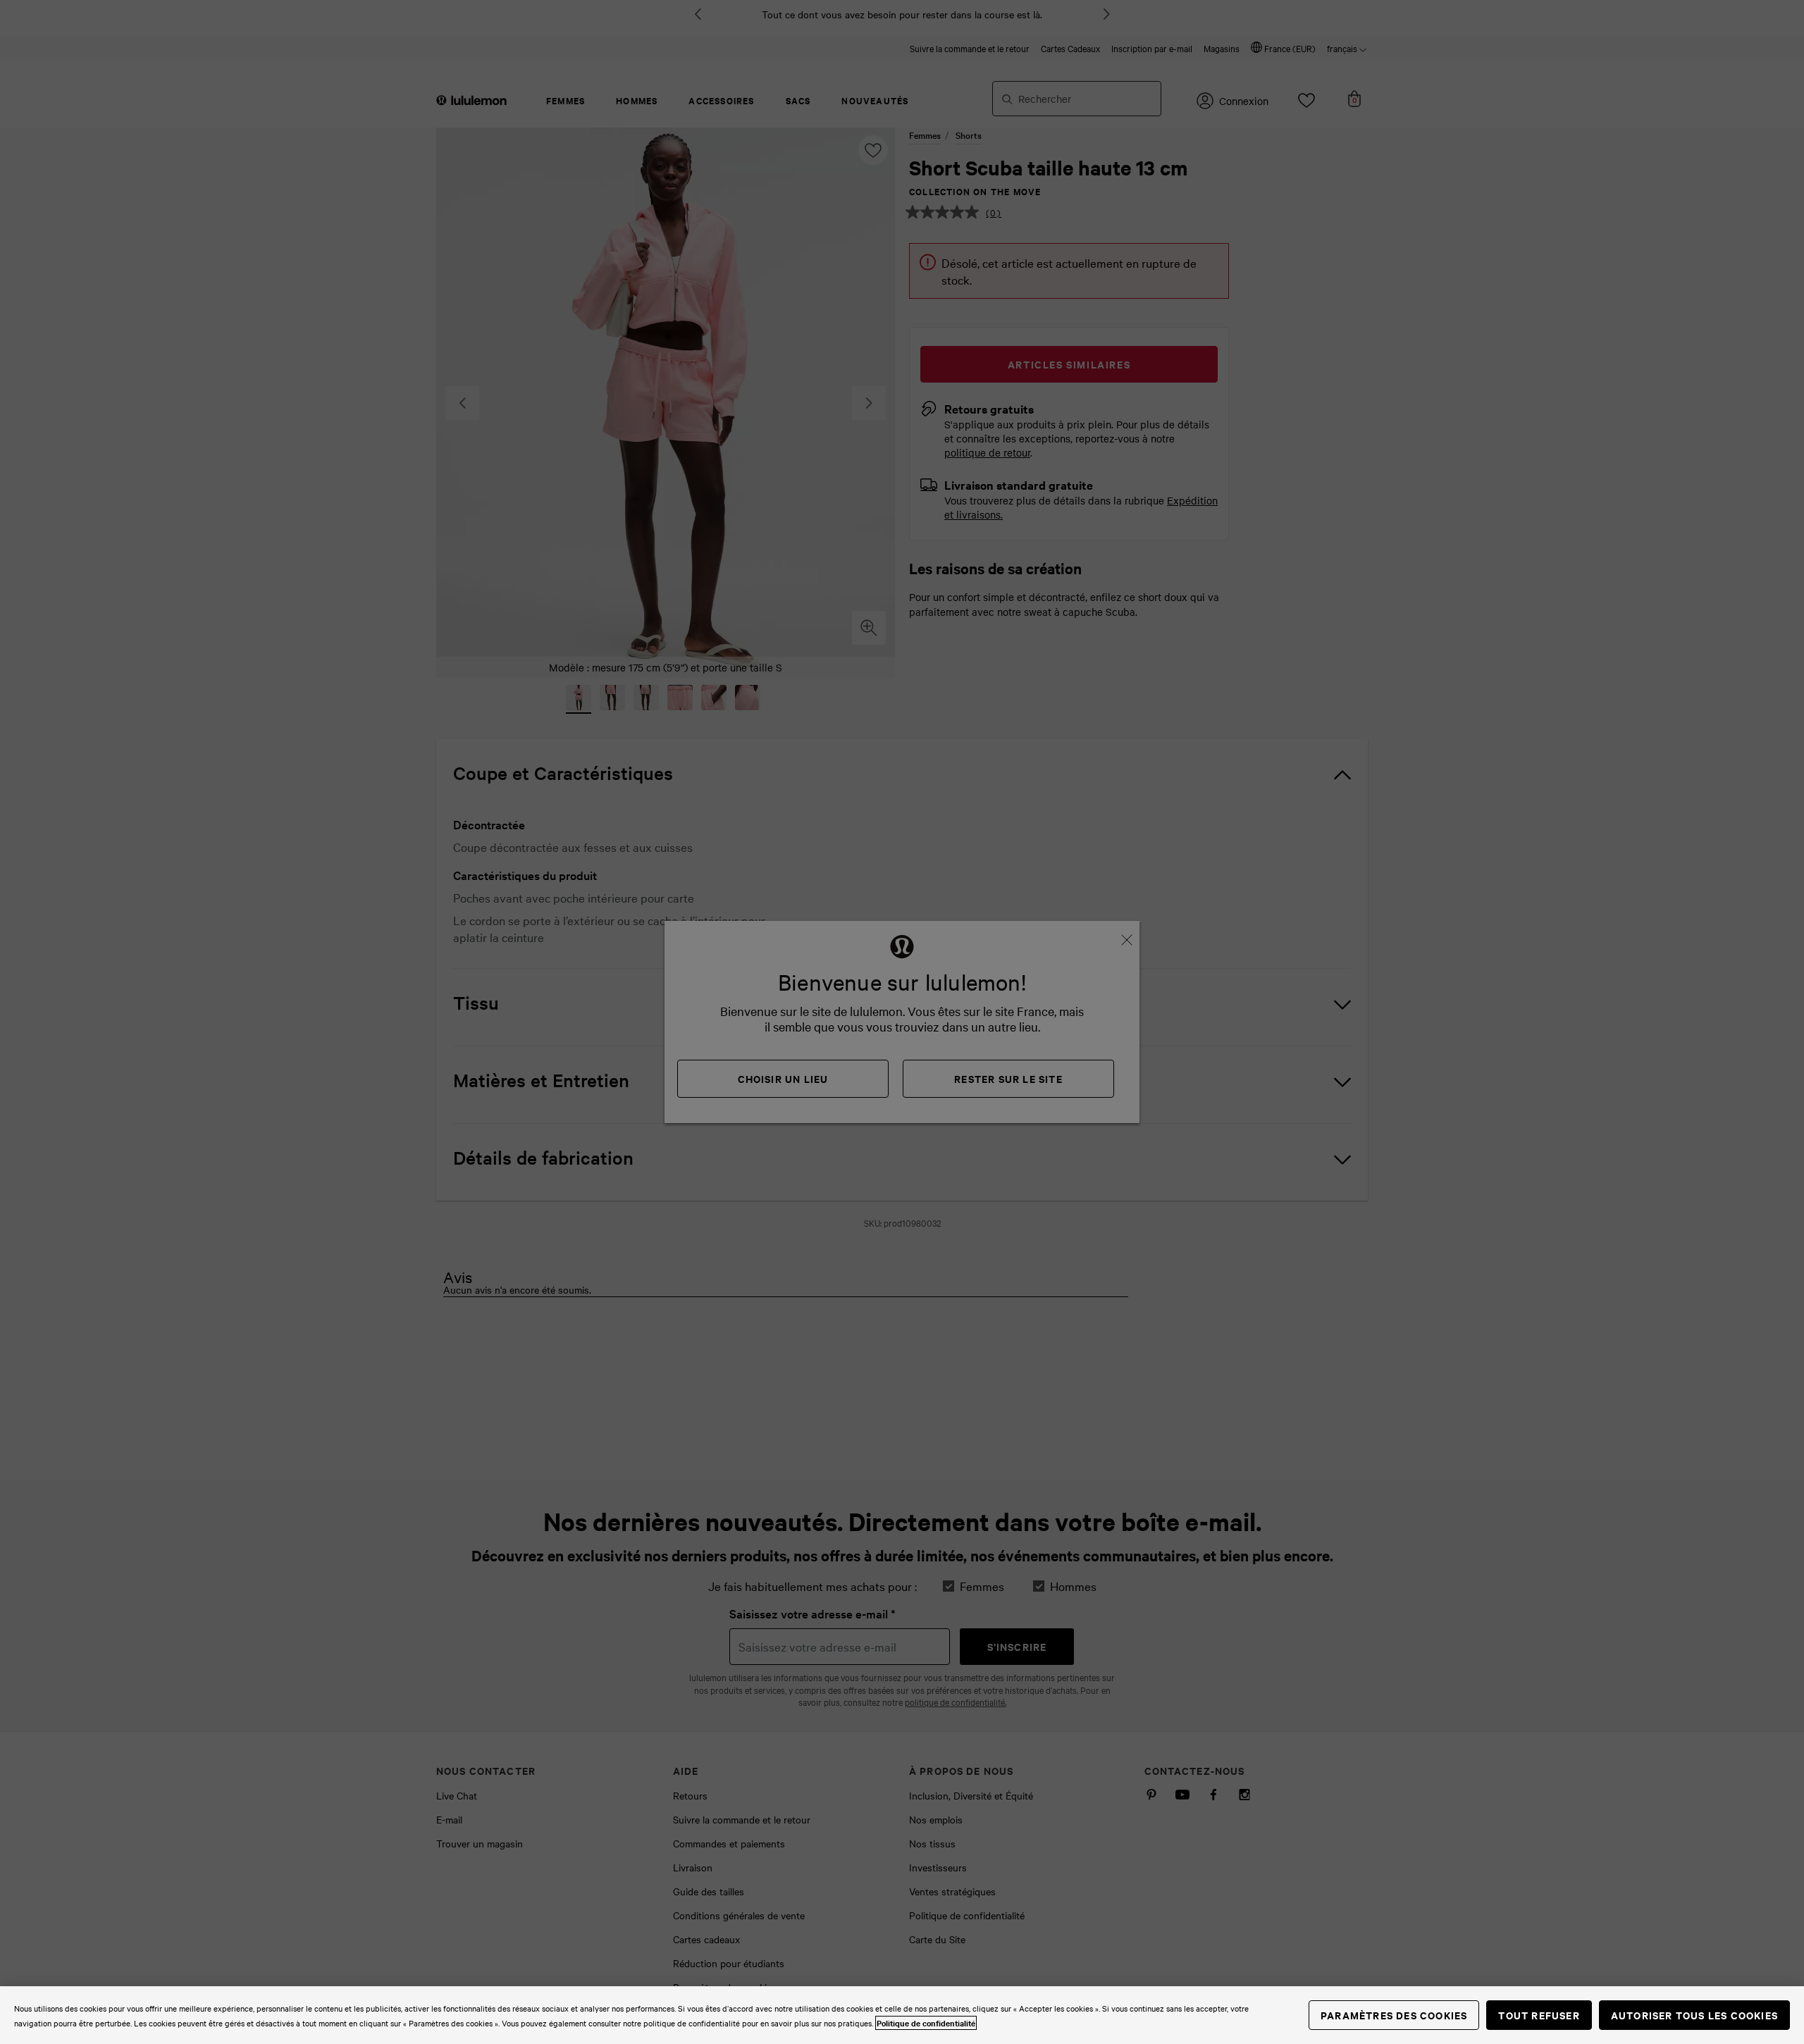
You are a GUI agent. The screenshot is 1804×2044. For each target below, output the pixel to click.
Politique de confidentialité (926, 2023)
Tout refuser (1539, 2015)
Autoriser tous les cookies (1694, 2015)
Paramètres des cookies (1394, 2015)
